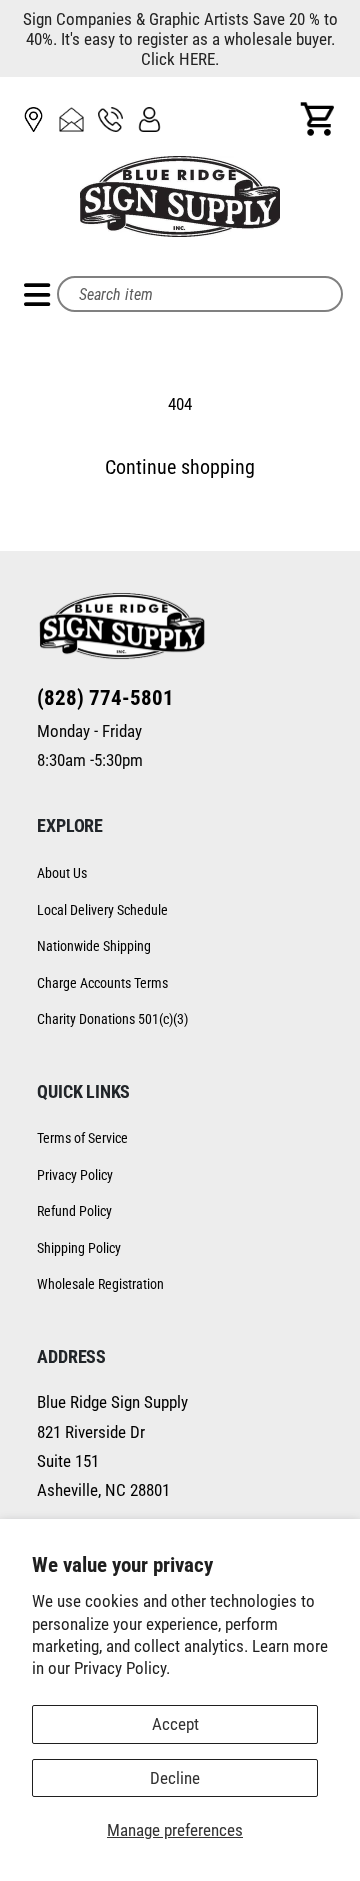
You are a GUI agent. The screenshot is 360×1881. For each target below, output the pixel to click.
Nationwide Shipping (94, 946)
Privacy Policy (75, 1175)
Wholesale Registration (100, 1284)
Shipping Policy (79, 1248)
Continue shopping (180, 467)
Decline (175, 1778)
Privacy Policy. (122, 1668)
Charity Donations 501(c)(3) (112, 1019)
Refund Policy (74, 1211)
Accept (175, 1724)
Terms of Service (82, 1138)
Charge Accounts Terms (102, 983)
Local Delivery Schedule (102, 910)
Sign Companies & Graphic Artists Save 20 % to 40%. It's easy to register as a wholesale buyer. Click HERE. (180, 39)
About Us (62, 873)
